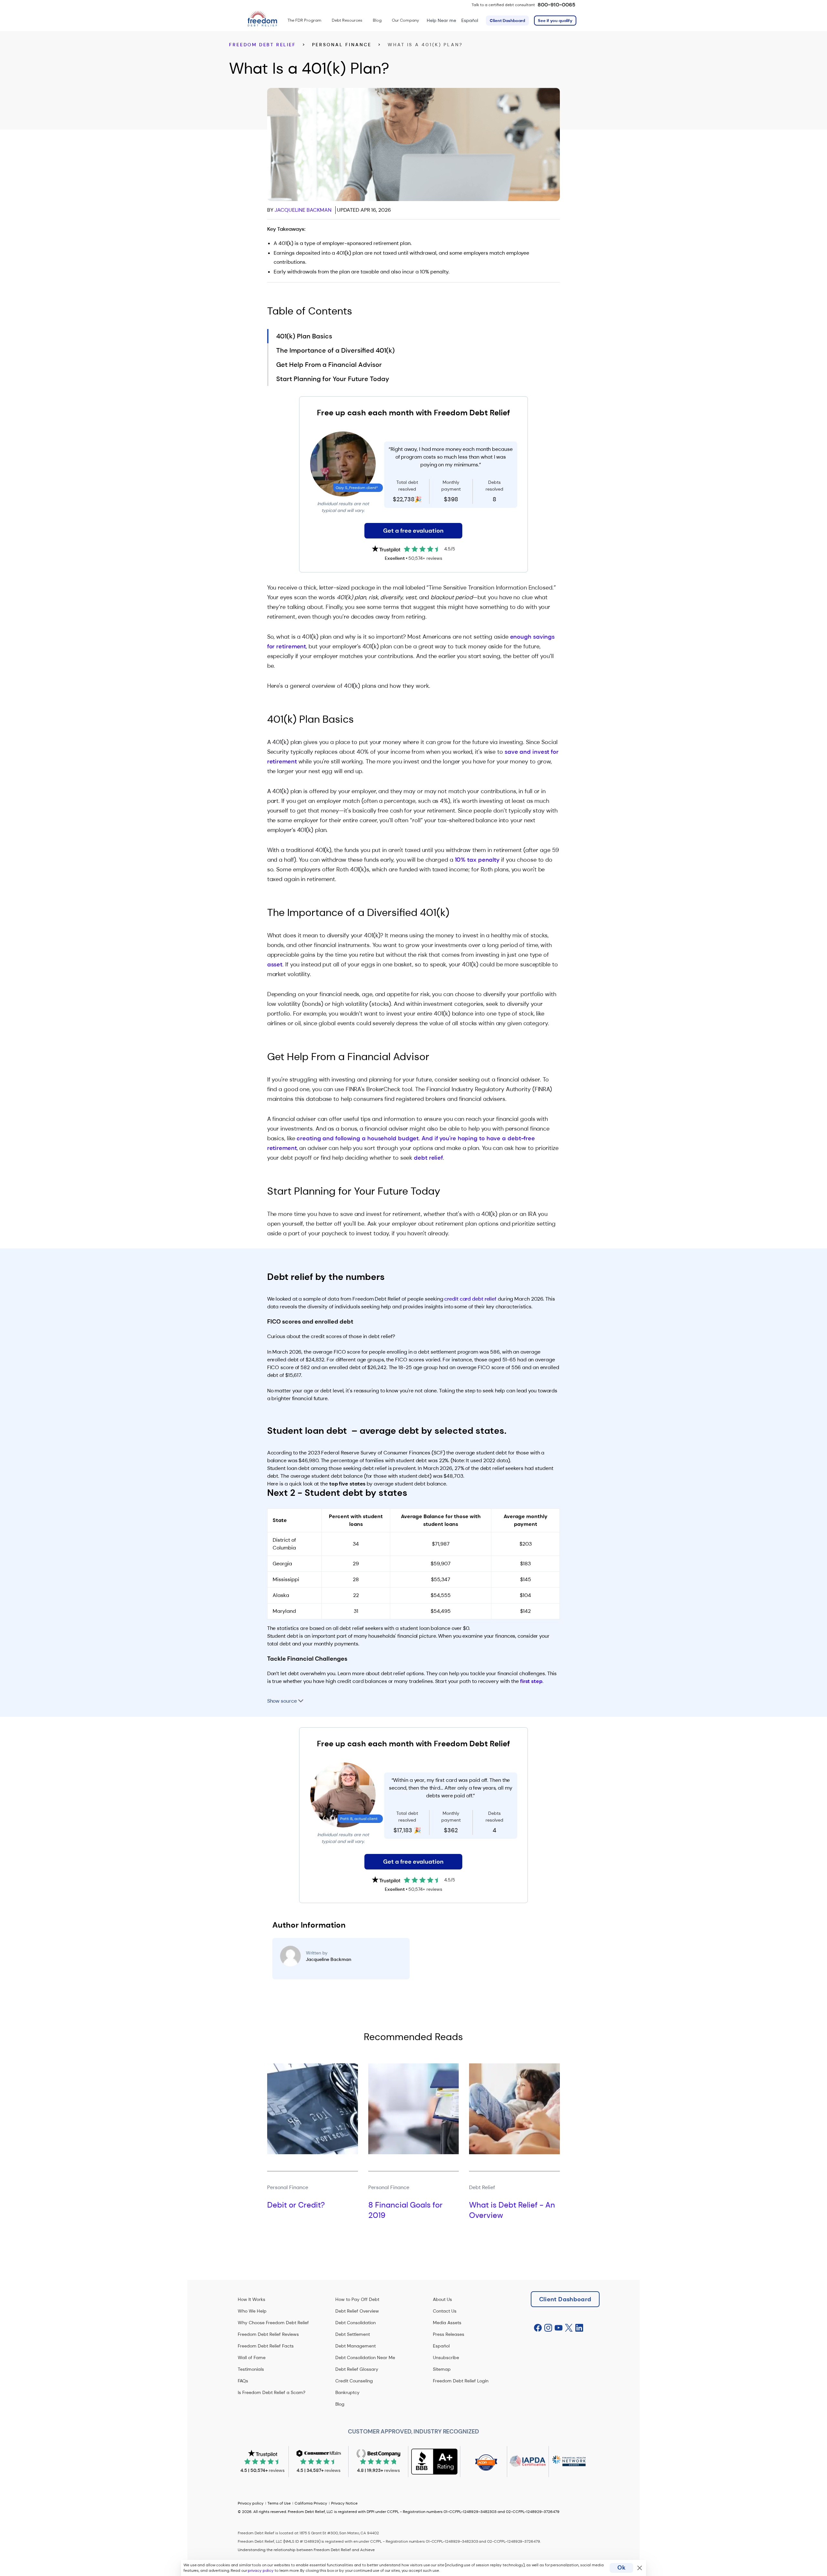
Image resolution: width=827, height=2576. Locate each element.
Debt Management (356, 2346)
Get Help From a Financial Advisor (329, 365)
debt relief (428, 1158)
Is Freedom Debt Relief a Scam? (272, 2392)
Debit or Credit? (296, 2205)
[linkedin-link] (579, 2328)
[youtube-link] (559, 2328)
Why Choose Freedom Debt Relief (273, 2323)
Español (470, 20)
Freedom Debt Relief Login (461, 2381)
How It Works (251, 2299)
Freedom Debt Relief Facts (266, 2346)
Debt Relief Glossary (357, 2369)
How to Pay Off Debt (357, 2299)
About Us (442, 2299)
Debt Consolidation (356, 2323)
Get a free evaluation (413, 531)
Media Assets (447, 2323)
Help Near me (441, 20)
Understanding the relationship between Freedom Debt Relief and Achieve (306, 2550)
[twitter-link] (569, 2328)
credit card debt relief (470, 1299)
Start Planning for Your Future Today (333, 379)
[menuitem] (304, 20)
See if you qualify (555, 21)
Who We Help (252, 2311)
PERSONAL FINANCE (342, 45)
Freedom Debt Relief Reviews (268, 2334)
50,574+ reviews (425, 558)
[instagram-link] (548, 2328)
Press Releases (449, 2334)
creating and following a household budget (358, 1138)
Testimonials (251, 2369)
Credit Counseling (354, 2381)
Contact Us (445, 2311)
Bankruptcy (347, 2392)
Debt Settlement (353, 2334)
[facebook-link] (538, 2328)
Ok (621, 2568)
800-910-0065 (556, 5)
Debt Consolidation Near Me (365, 2358)
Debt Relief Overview (357, 2311)
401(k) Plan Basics (304, 336)
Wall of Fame (252, 2358)
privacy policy (261, 2571)
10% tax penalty (477, 860)
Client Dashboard (507, 21)
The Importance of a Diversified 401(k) (335, 350)
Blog (340, 2404)
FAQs (243, 2381)
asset (275, 964)
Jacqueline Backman (303, 210)
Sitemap (442, 2369)
